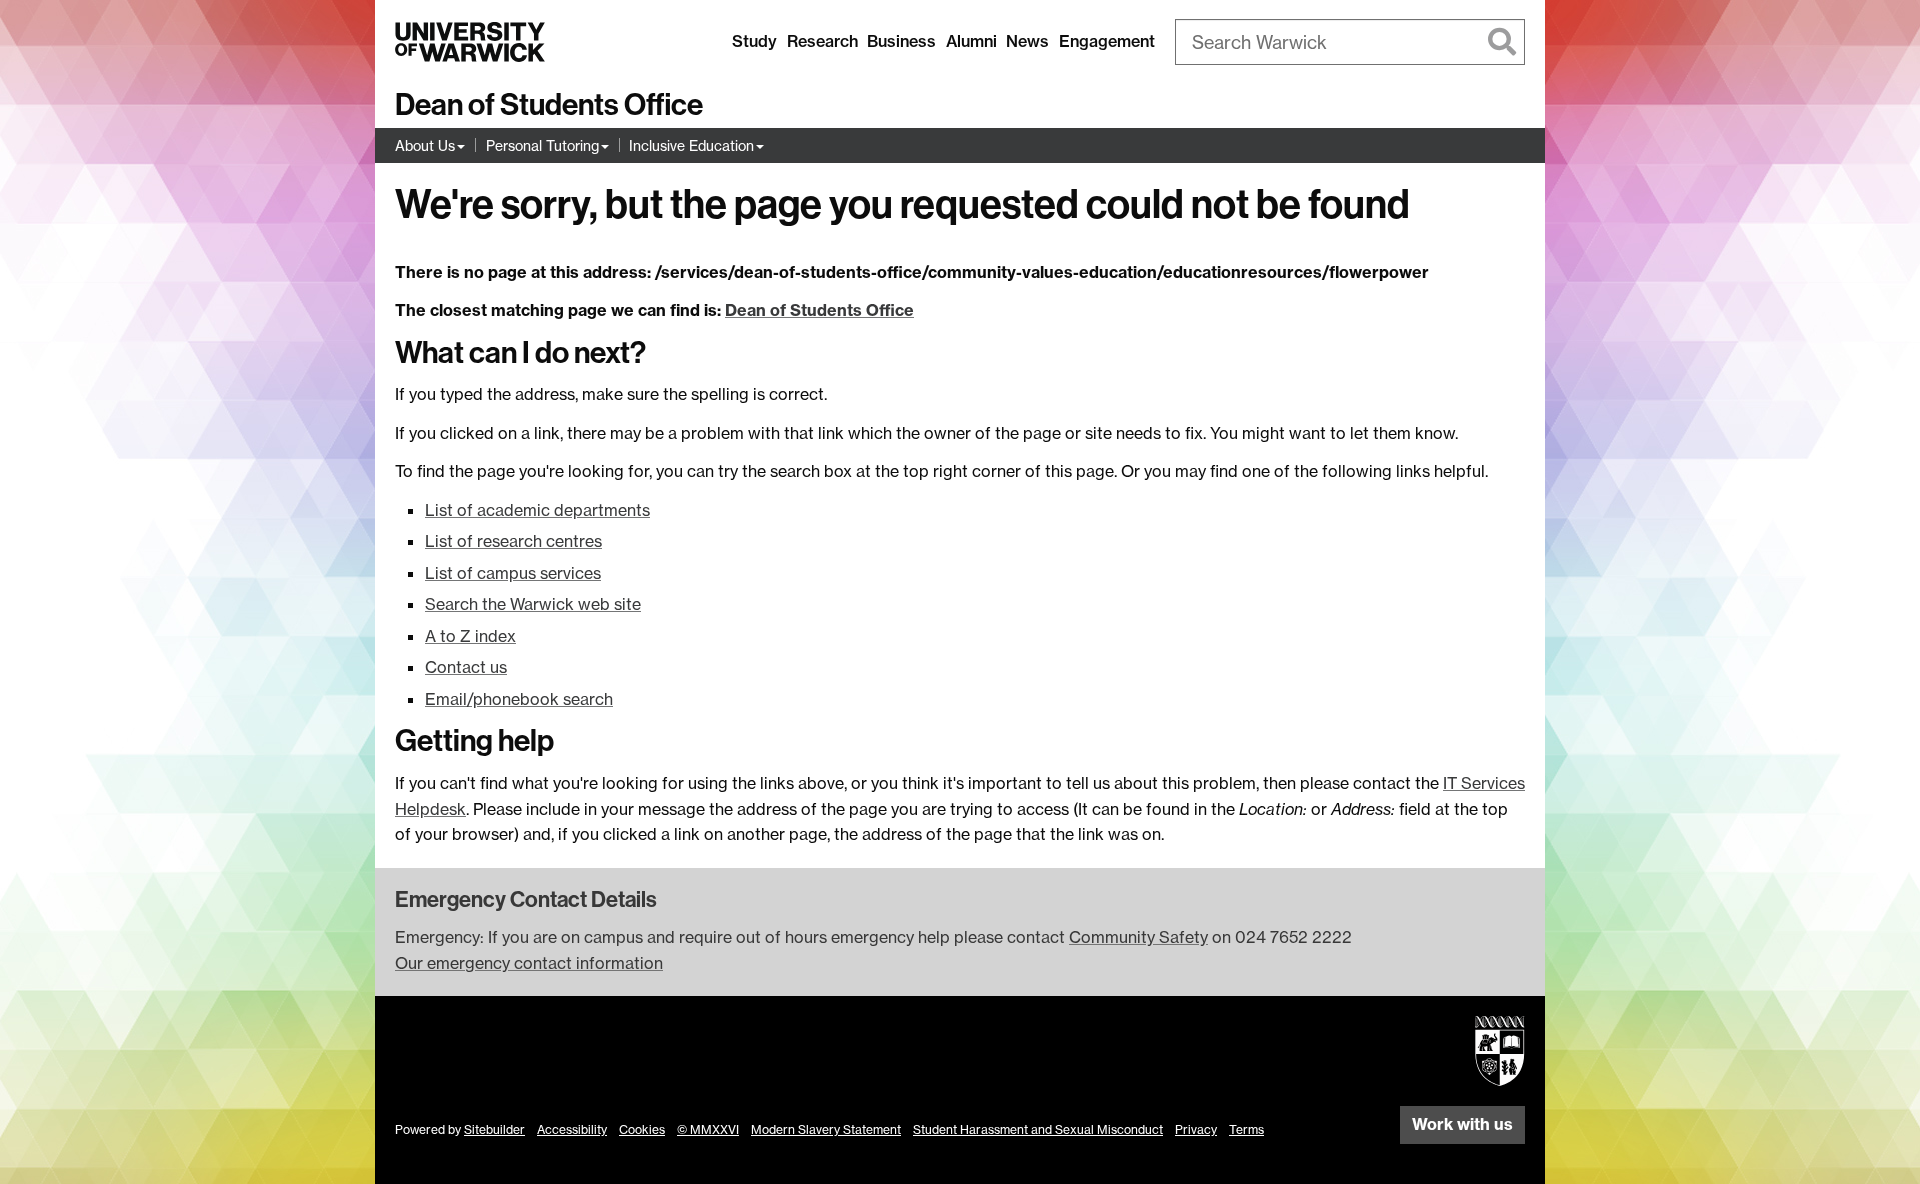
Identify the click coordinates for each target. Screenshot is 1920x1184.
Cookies (642, 1129)
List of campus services (513, 573)
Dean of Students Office (549, 105)
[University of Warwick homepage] (470, 42)
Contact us (466, 667)
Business (901, 41)
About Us (425, 145)
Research (822, 41)
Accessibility (572, 1129)
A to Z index (470, 636)
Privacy (1196, 1129)
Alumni (971, 41)
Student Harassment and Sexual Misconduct (1038, 1129)
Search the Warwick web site (533, 604)
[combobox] (1350, 42)
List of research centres (513, 541)
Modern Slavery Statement (826, 1129)
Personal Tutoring (542, 145)
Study (754, 41)
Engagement (1107, 41)
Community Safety (1138, 937)
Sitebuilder (494, 1129)
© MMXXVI (708, 1129)
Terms (1246, 1129)
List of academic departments (537, 510)
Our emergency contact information (529, 963)
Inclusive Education (691, 145)
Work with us (1462, 1124)
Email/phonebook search (519, 699)
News (1027, 41)
